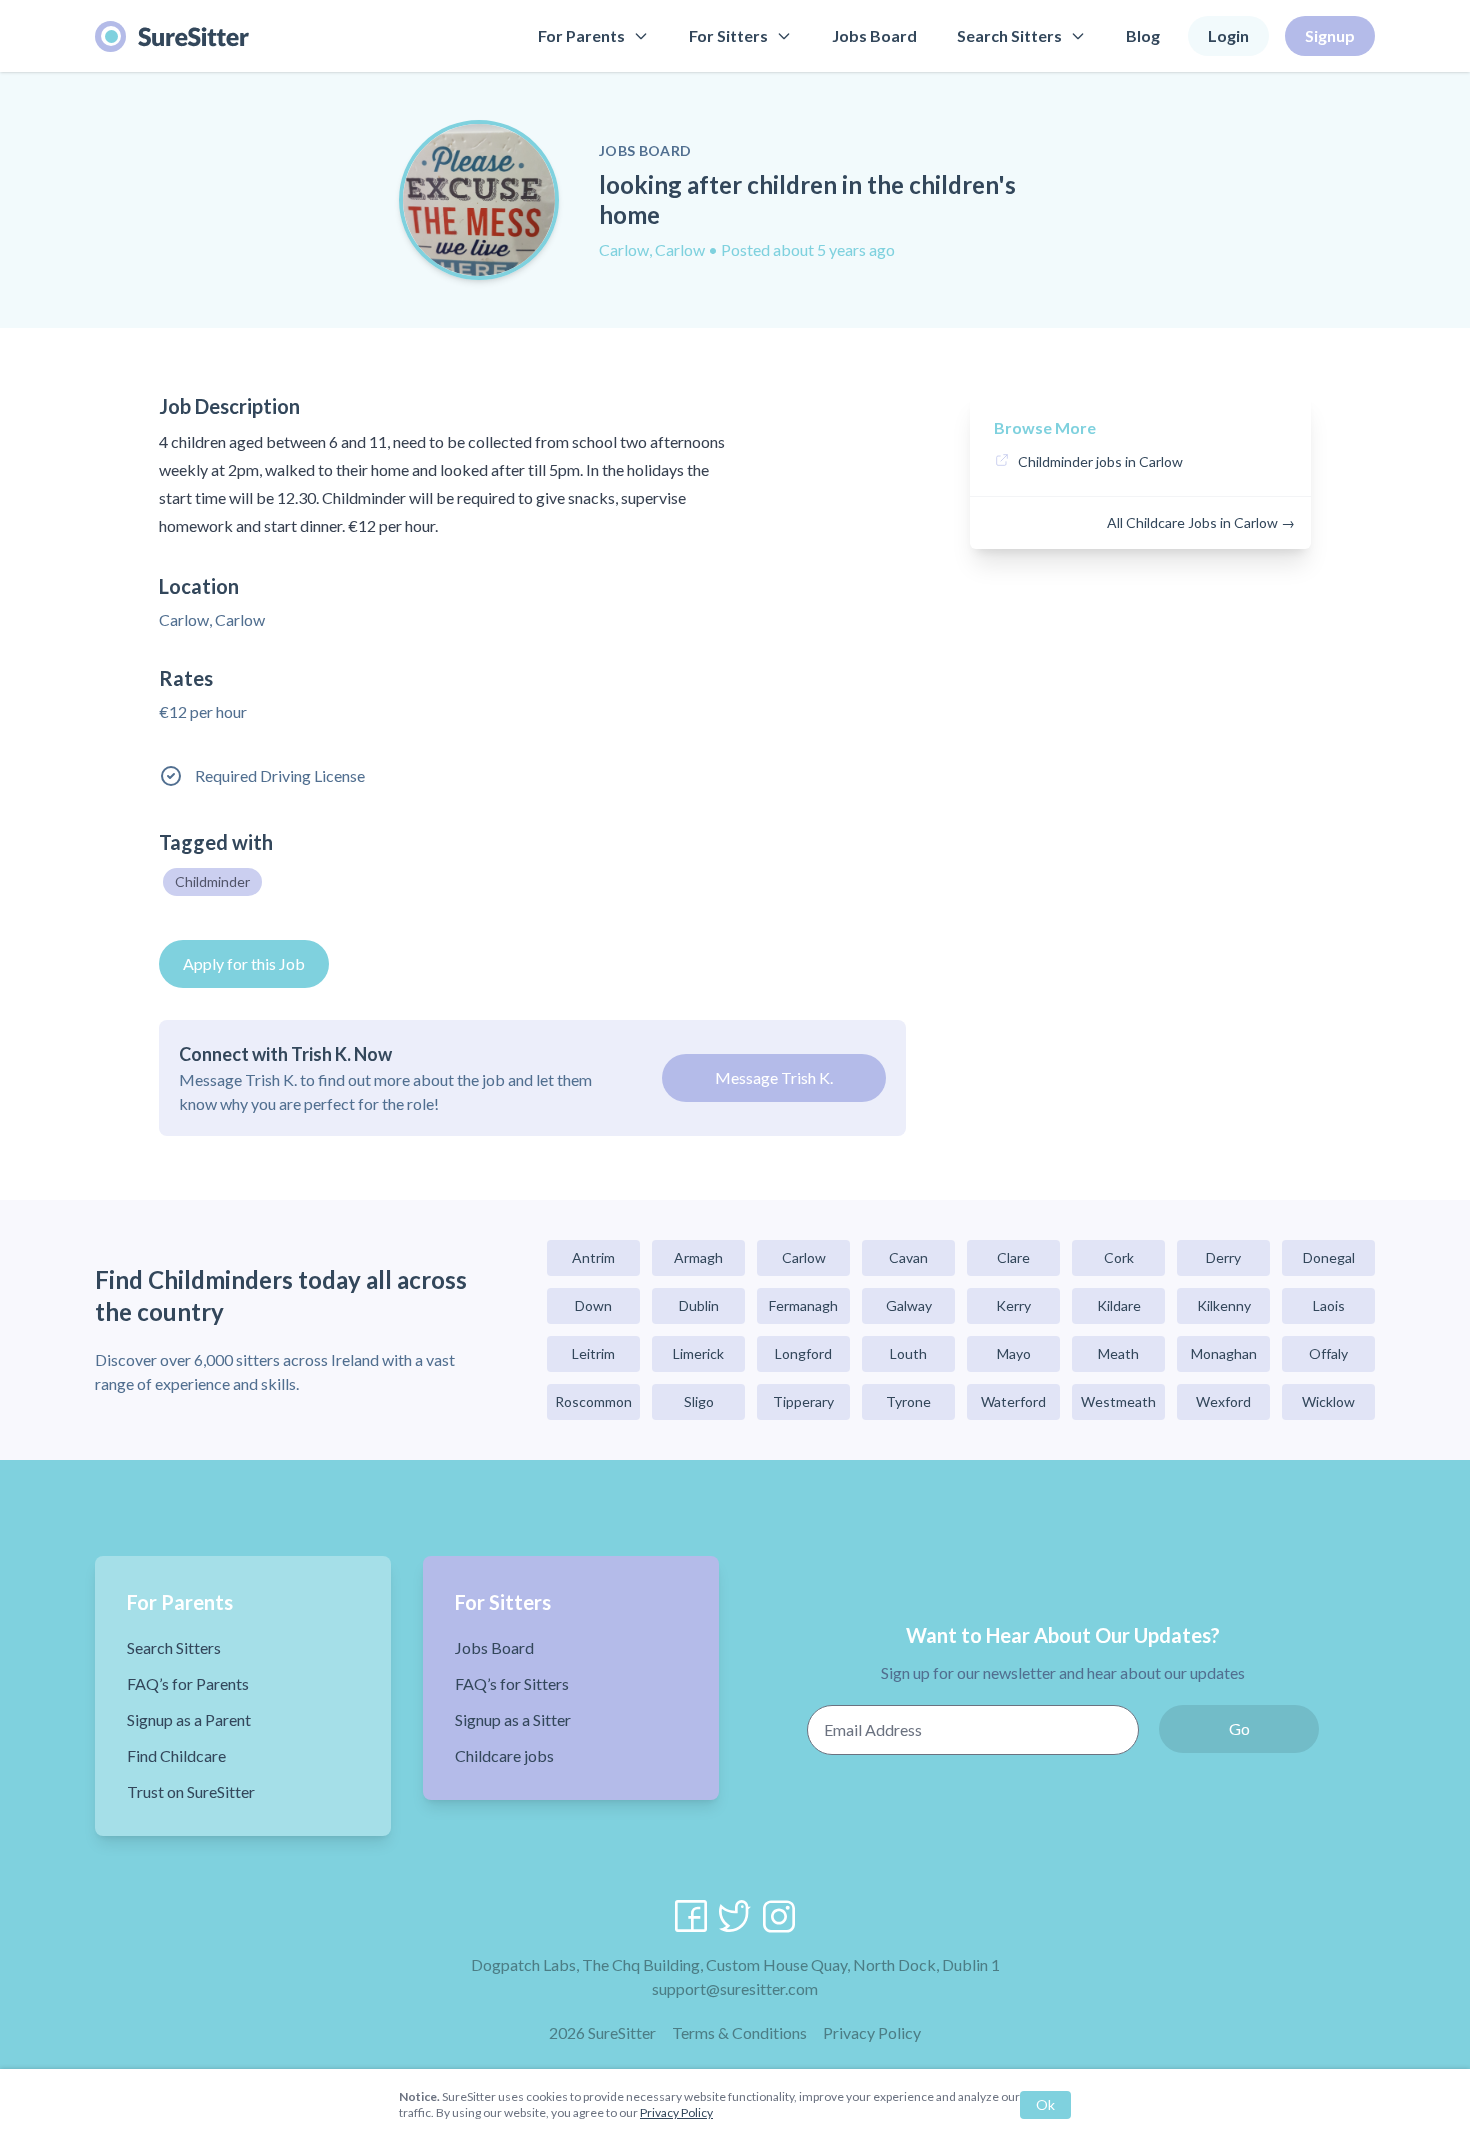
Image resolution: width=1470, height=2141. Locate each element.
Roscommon (593, 1401)
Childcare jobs (504, 1755)
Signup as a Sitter (513, 1719)
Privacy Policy (872, 2032)
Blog (1143, 35)
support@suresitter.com (735, 1988)
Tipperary (803, 1401)
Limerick (698, 1353)
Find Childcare (176, 1755)
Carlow (804, 1257)
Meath (1118, 1353)
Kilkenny (1224, 1305)
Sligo (699, 1401)
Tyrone (908, 1401)
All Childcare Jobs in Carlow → (1201, 522)
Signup (1330, 35)
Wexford (1223, 1401)
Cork (1119, 1257)
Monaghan (1224, 1353)
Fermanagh (803, 1305)
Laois (1329, 1305)
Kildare (1119, 1305)
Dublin (699, 1305)
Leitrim (593, 1353)
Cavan (908, 1257)
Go (1239, 1728)
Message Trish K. (774, 1077)
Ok (1045, 2104)
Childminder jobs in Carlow (1100, 461)
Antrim (593, 1257)
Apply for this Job (244, 963)
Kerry (1013, 1305)
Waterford (1013, 1401)
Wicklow (1328, 1401)
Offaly (1328, 1353)
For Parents (581, 35)
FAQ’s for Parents (188, 1683)
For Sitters (728, 35)
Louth (908, 1353)
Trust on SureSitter (191, 1791)
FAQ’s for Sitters (512, 1683)
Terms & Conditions (739, 2032)
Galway (909, 1305)
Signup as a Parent (189, 1719)
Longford (803, 1353)
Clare (1013, 1257)
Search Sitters (1009, 35)
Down (593, 1305)
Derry (1223, 1257)
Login (1228, 35)
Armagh (698, 1257)
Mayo (1014, 1353)
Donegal (1329, 1257)
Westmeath (1118, 1401)
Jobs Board (874, 35)
